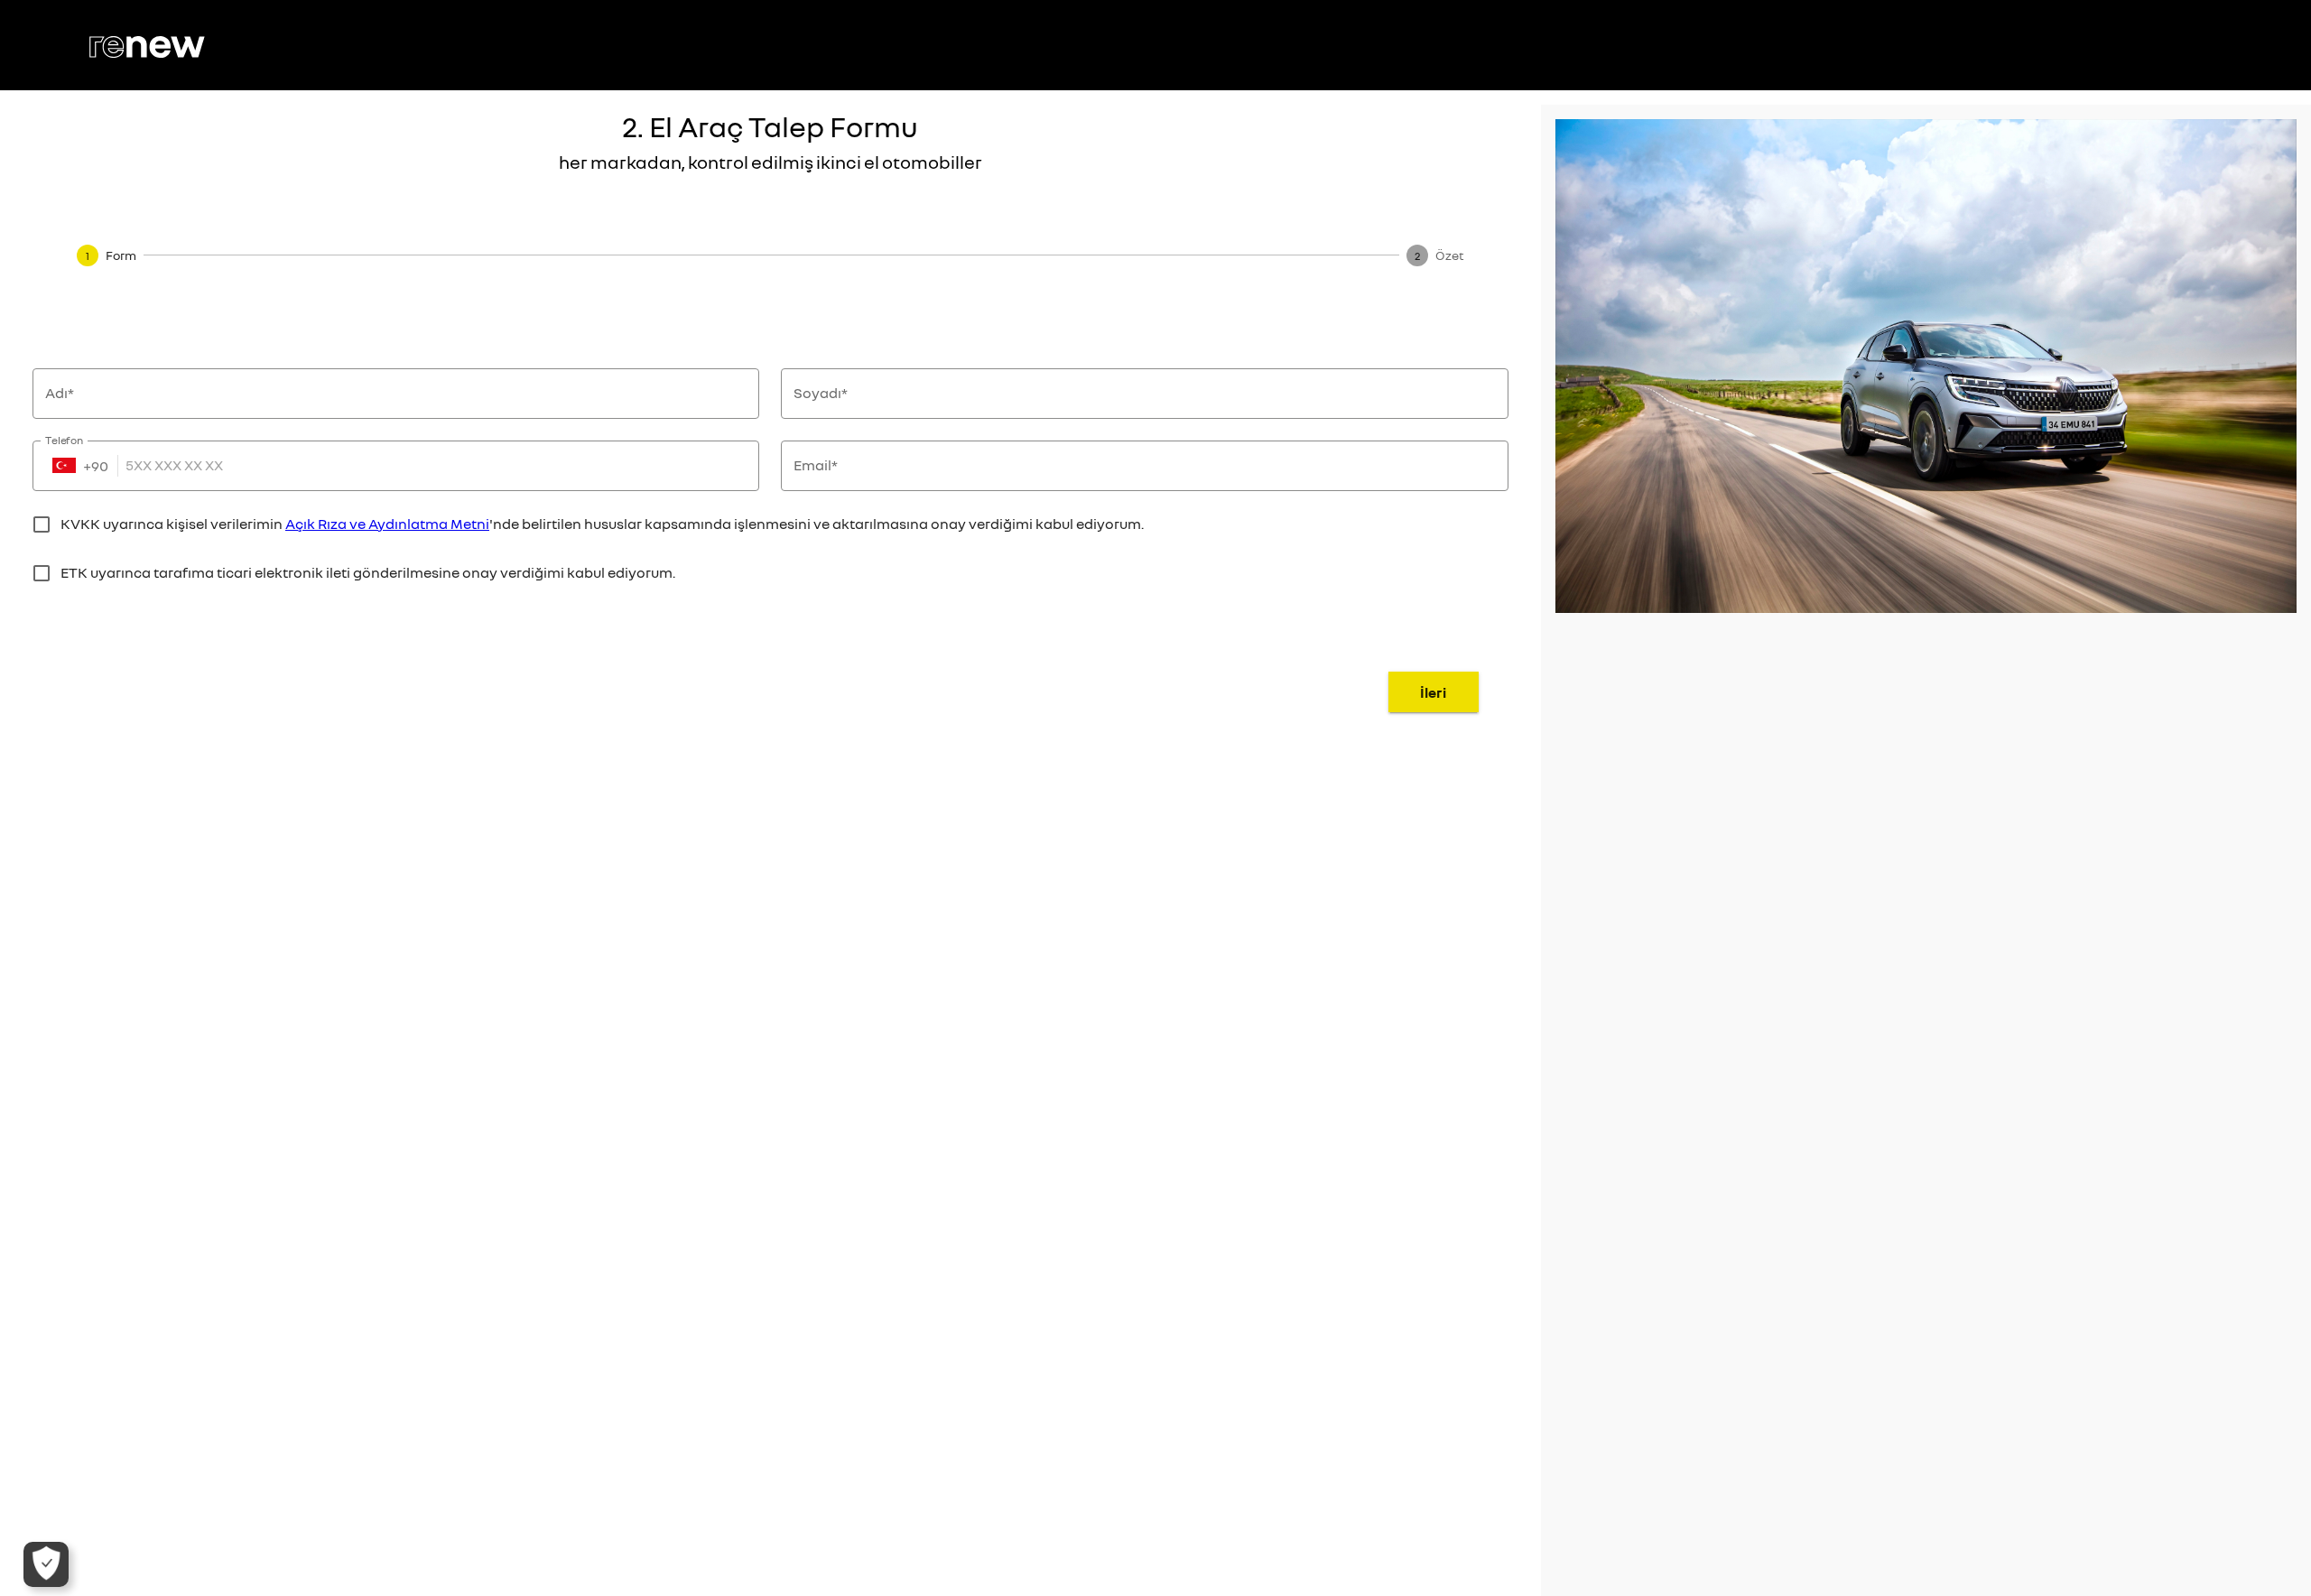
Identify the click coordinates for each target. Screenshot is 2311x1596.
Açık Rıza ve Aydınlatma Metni (387, 524)
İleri (1433, 692)
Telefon (65, 439)
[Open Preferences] (46, 1564)
